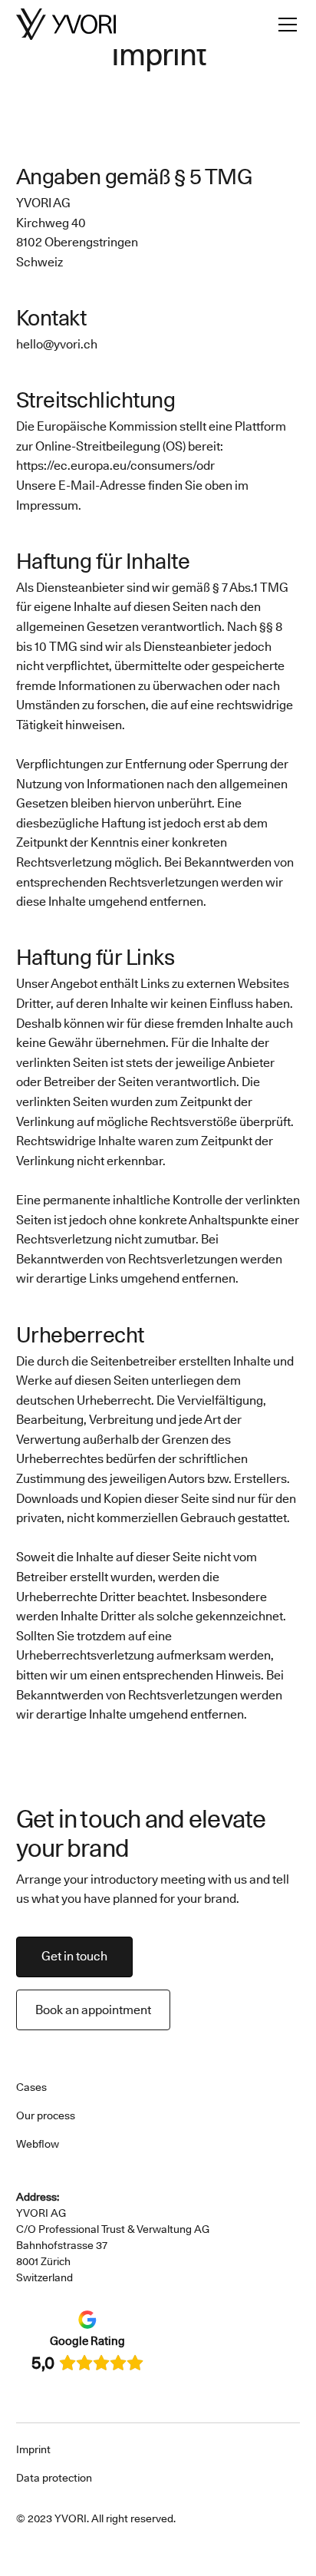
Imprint (33, 2449)
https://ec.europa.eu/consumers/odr (115, 466)
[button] (285, 25)
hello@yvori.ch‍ (57, 344)
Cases (31, 2087)
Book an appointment (93, 2010)
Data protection (54, 2478)
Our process (46, 2115)
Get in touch (74, 1956)
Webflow (38, 2144)
